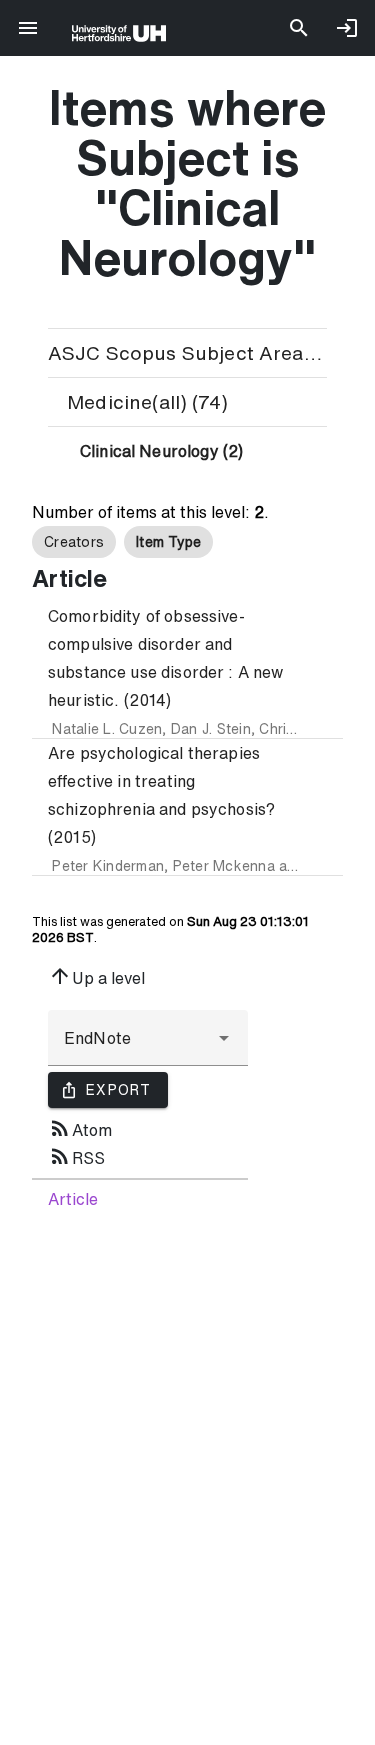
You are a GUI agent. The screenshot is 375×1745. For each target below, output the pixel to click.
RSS (76, 1156)
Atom (80, 1128)
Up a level (96, 976)
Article (73, 1199)
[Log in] (347, 28)
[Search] (299, 28)
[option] (74, 542)
